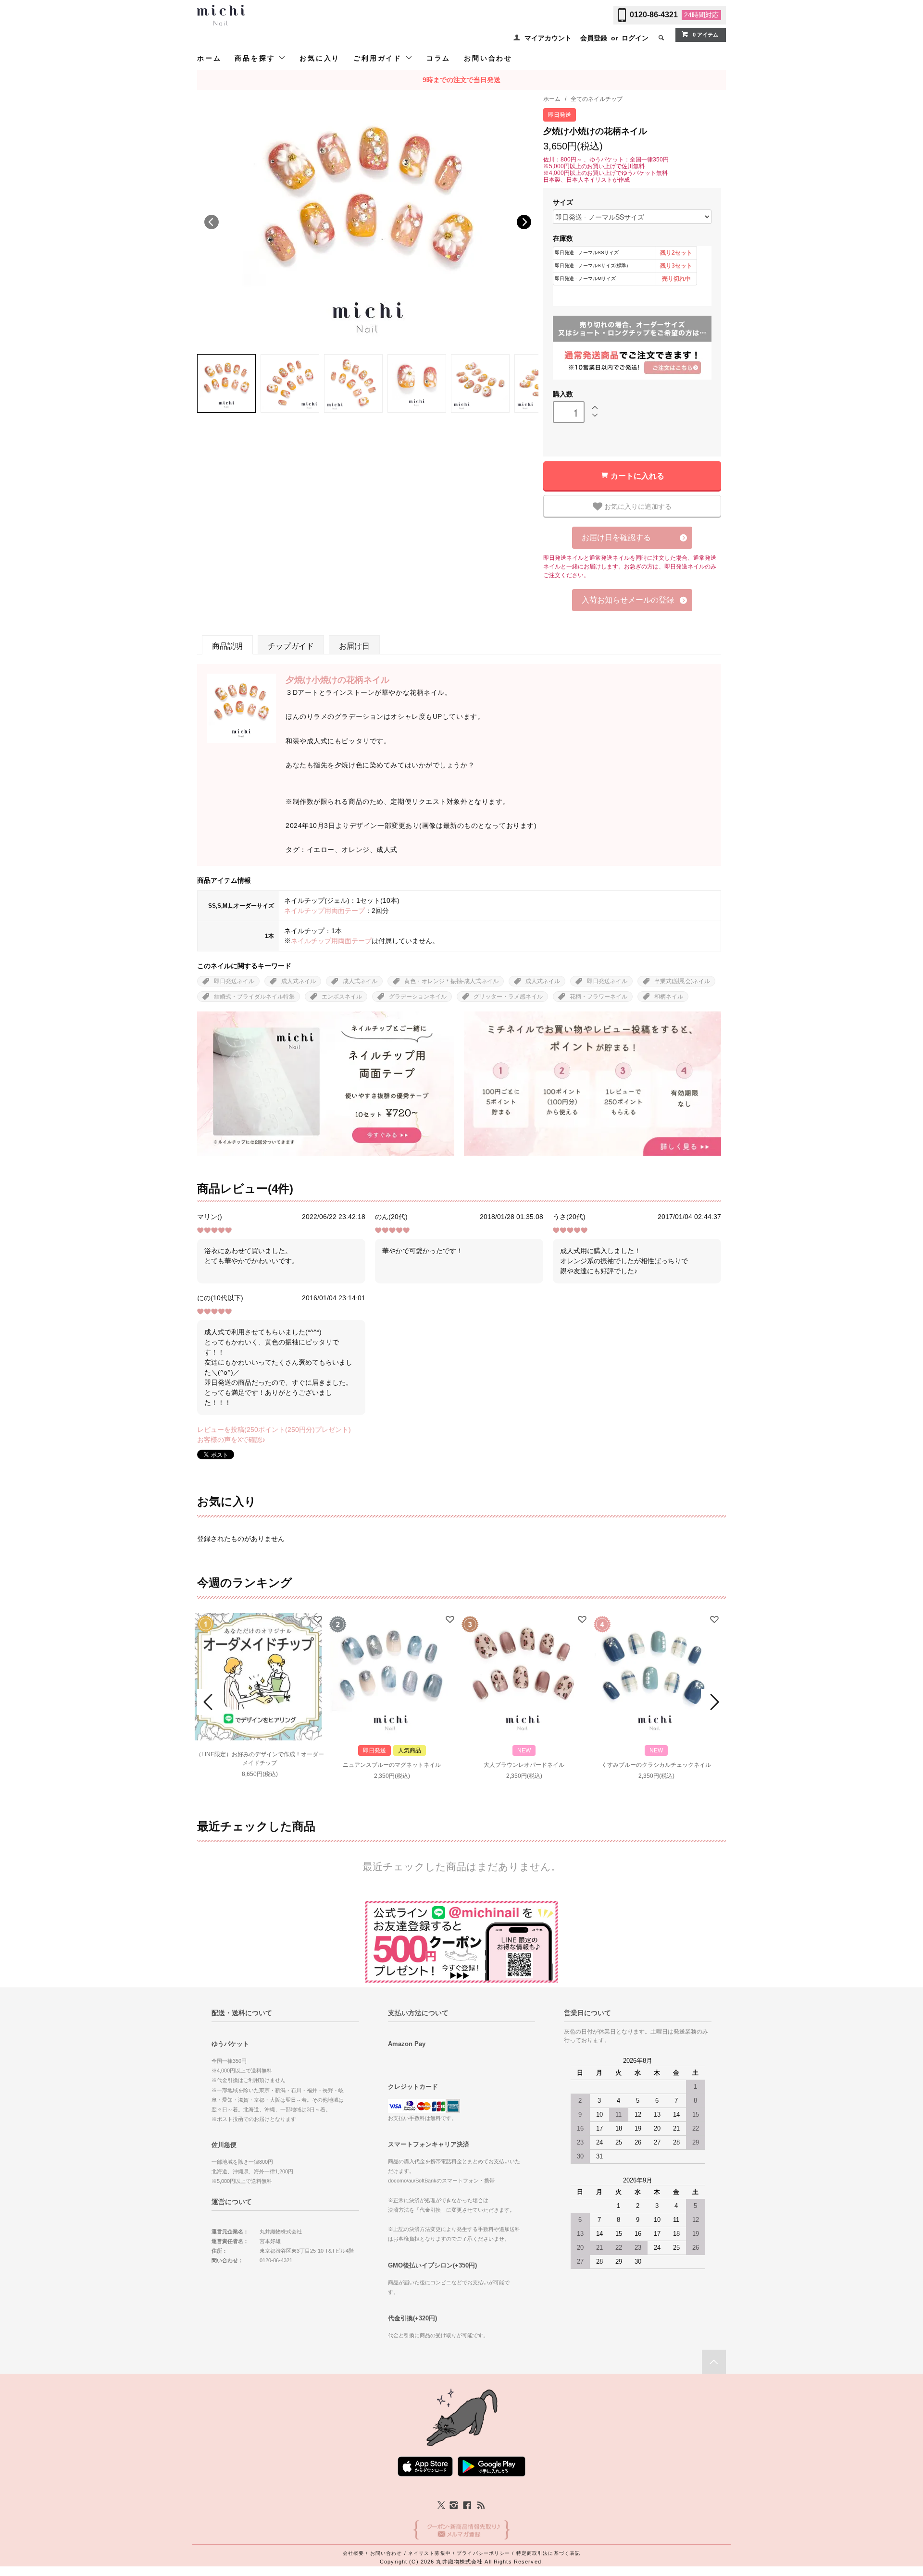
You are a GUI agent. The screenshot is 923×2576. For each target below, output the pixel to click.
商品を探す (256, 58)
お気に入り (320, 58)
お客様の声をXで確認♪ (231, 1440)
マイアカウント (548, 38)
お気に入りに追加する (637, 506)
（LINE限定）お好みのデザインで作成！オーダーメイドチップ (260, 1759)
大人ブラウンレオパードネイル (524, 1765)
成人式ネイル (299, 981)
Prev (210, 1702)
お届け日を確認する (616, 537)
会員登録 (594, 38)
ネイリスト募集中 (430, 2553)
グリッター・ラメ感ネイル (508, 997)
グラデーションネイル (418, 997)
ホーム (209, 58)
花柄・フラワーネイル (599, 997)
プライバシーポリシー (483, 2553)
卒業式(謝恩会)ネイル (682, 981)
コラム (438, 58)
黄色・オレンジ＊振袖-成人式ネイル (451, 981)
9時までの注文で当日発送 (461, 80)
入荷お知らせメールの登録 (628, 600)
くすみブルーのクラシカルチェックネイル (656, 1765)
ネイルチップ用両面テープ (324, 911)
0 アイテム (705, 35)
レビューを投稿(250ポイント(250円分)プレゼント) (274, 1430)
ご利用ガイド (379, 58)
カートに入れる (637, 475)
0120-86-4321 (654, 15)
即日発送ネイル (234, 981)
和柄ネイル (669, 997)
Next (524, 222)
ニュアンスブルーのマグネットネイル (392, 1765)
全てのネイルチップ (597, 99)
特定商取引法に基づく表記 (548, 2553)
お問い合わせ (488, 58)
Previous (212, 222)
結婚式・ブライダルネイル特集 (254, 997)
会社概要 (353, 2553)
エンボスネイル (342, 997)
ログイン (635, 38)
